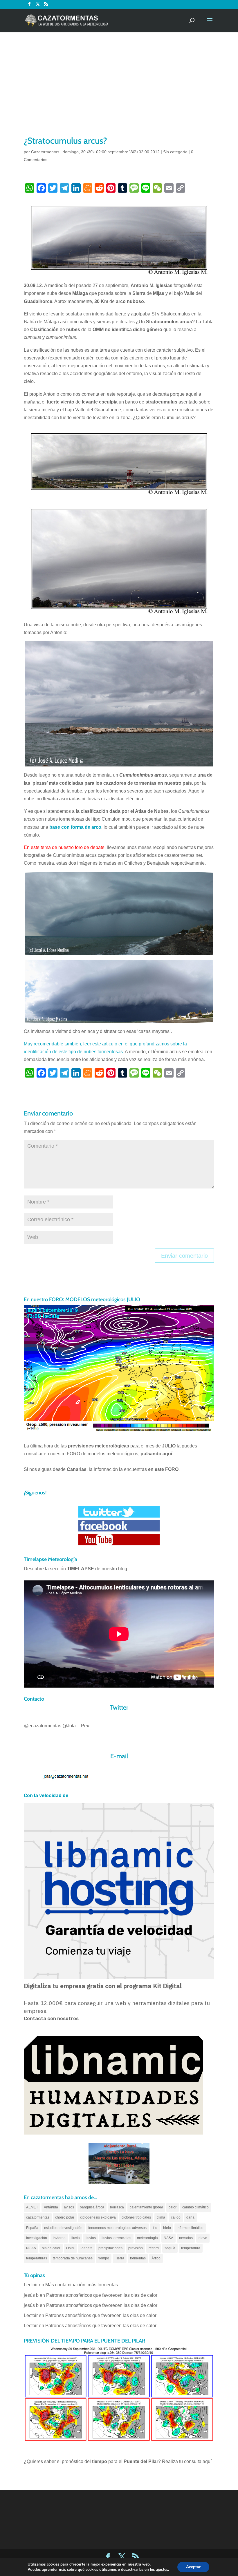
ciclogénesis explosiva (98, 2217)
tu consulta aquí (195, 2461)
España (32, 2228)
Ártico (156, 2258)
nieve (203, 2238)
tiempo (104, 2258)
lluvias (91, 2238)
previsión (136, 2248)
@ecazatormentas (43, 1726)
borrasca (117, 2207)
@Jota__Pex (76, 1726)
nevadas (186, 2238)
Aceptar (193, 2567)
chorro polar (65, 2217)
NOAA (31, 2248)
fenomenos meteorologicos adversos (117, 2228)
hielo (167, 2228)
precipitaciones (110, 2248)
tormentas (138, 2258)
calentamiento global (146, 2207)
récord (154, 2248)
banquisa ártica (92, 2207)
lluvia (76, 2238)
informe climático (190, 2228)
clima (161, 2217)
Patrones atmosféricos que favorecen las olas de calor (102, 2295)
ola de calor (51, 2248)
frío (155, 2228)
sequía (170, 2248)
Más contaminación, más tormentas (82, 2285)
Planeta (86, 2248)
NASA (168, 2238)
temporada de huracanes (73, 2258)
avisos (69, 2207)
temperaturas (37, 2258)
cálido (176, 2217)
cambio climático (195, 2207)
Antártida (51, 2207)
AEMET (32, 2207)
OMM (70, 2248)
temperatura (191, 2248)
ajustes (162, 2570)
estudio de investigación (63, 2228)
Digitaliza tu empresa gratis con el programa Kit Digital (103, 1986)
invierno (59, 2238)
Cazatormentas (45, 152)
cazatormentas (38, 2217)
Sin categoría (175, 152)
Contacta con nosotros (51, 2019)
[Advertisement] (119, 91)
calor (173, 2207)
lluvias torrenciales (116, 2238)
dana (190, 2217)
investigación (37, 2238)
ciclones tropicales (136, 2217)
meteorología (147, 2238)
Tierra (120, 2258)
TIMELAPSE (81, 1569)
